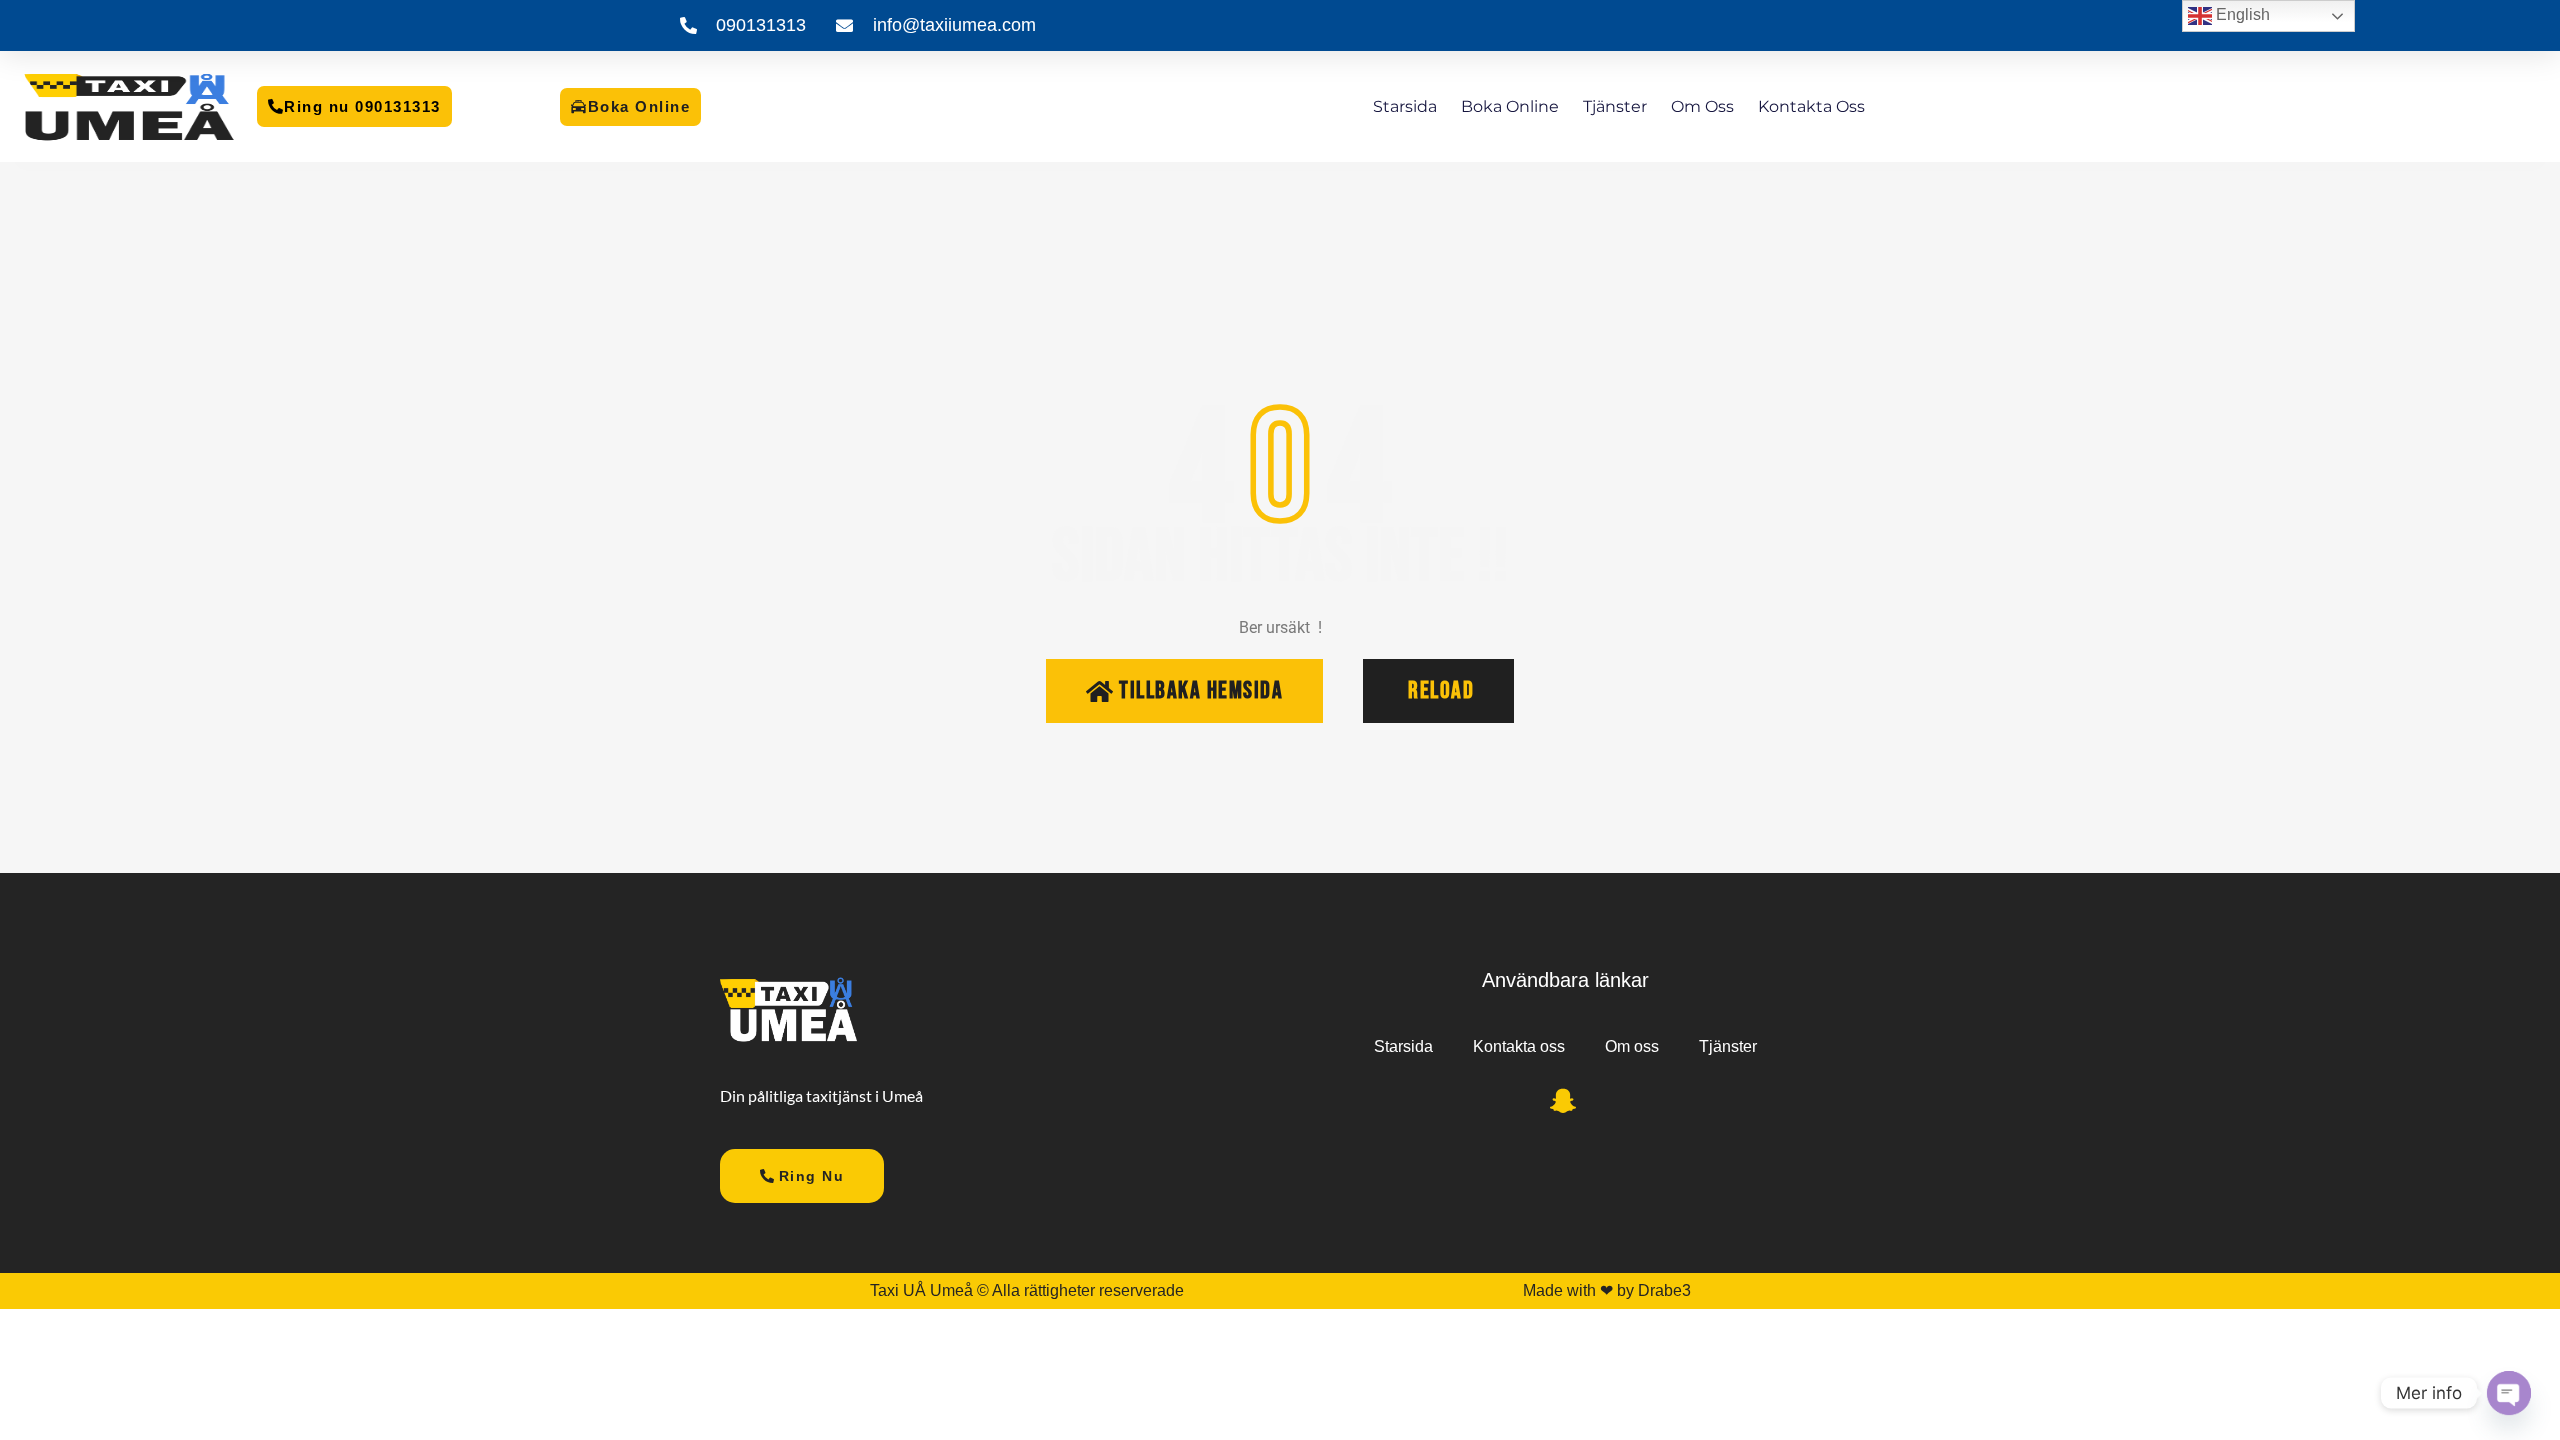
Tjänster (1615, 106)
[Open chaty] (2509, 1393)
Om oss (1702, 106)
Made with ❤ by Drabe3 (1607, 1290)
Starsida (1405, 106)
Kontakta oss (1811, 106)
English (2241, 14)
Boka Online (1510, 106)
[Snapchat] (1563, 1105)
